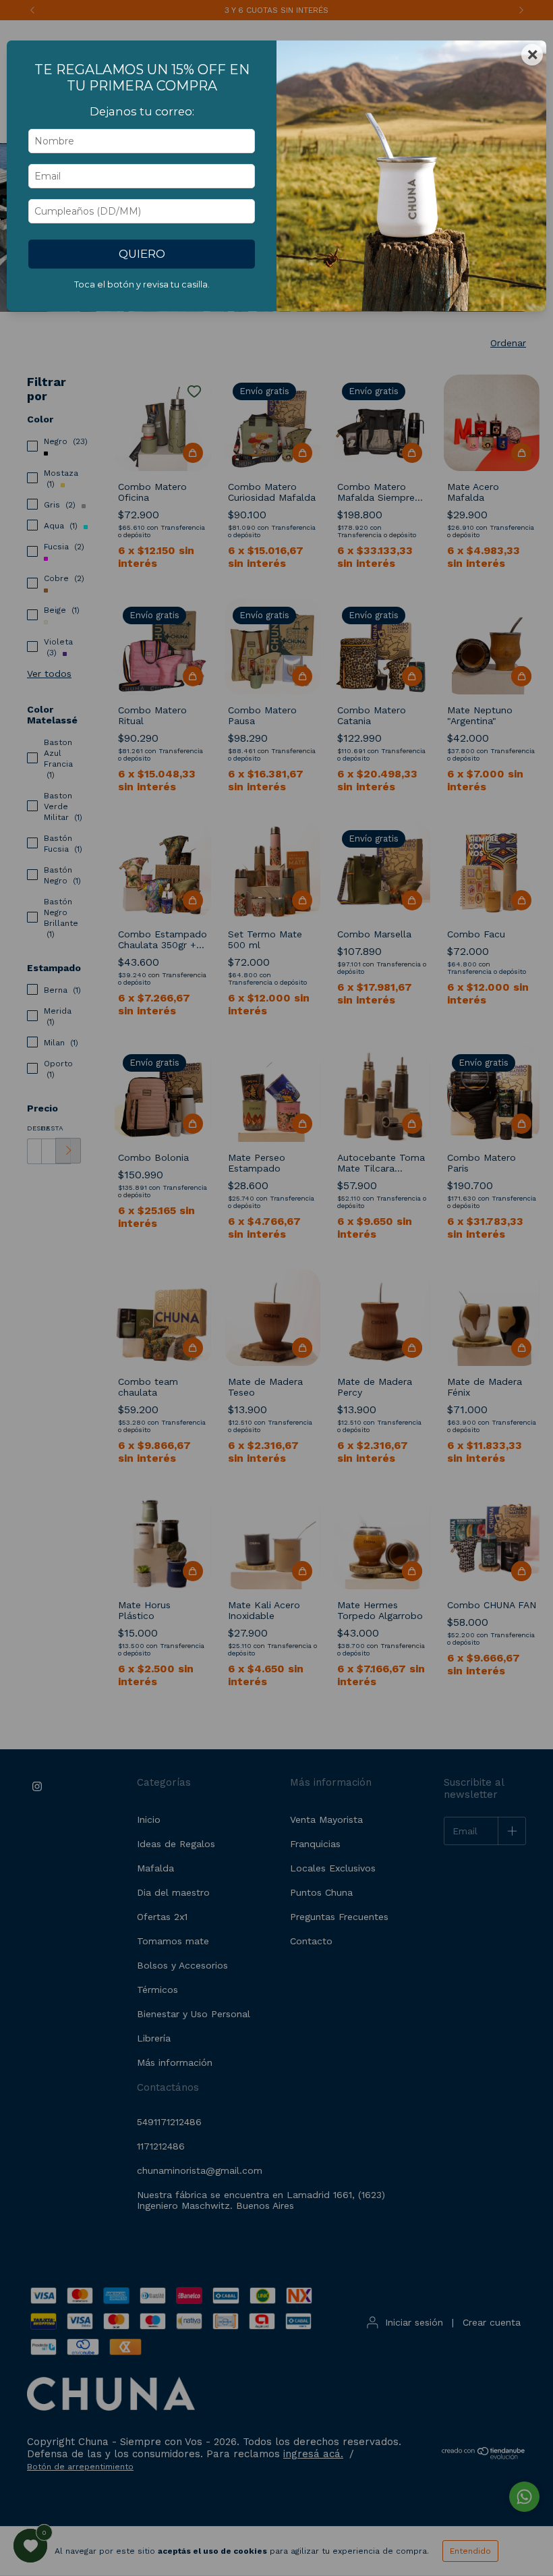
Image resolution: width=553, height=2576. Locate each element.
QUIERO (142, 254)
